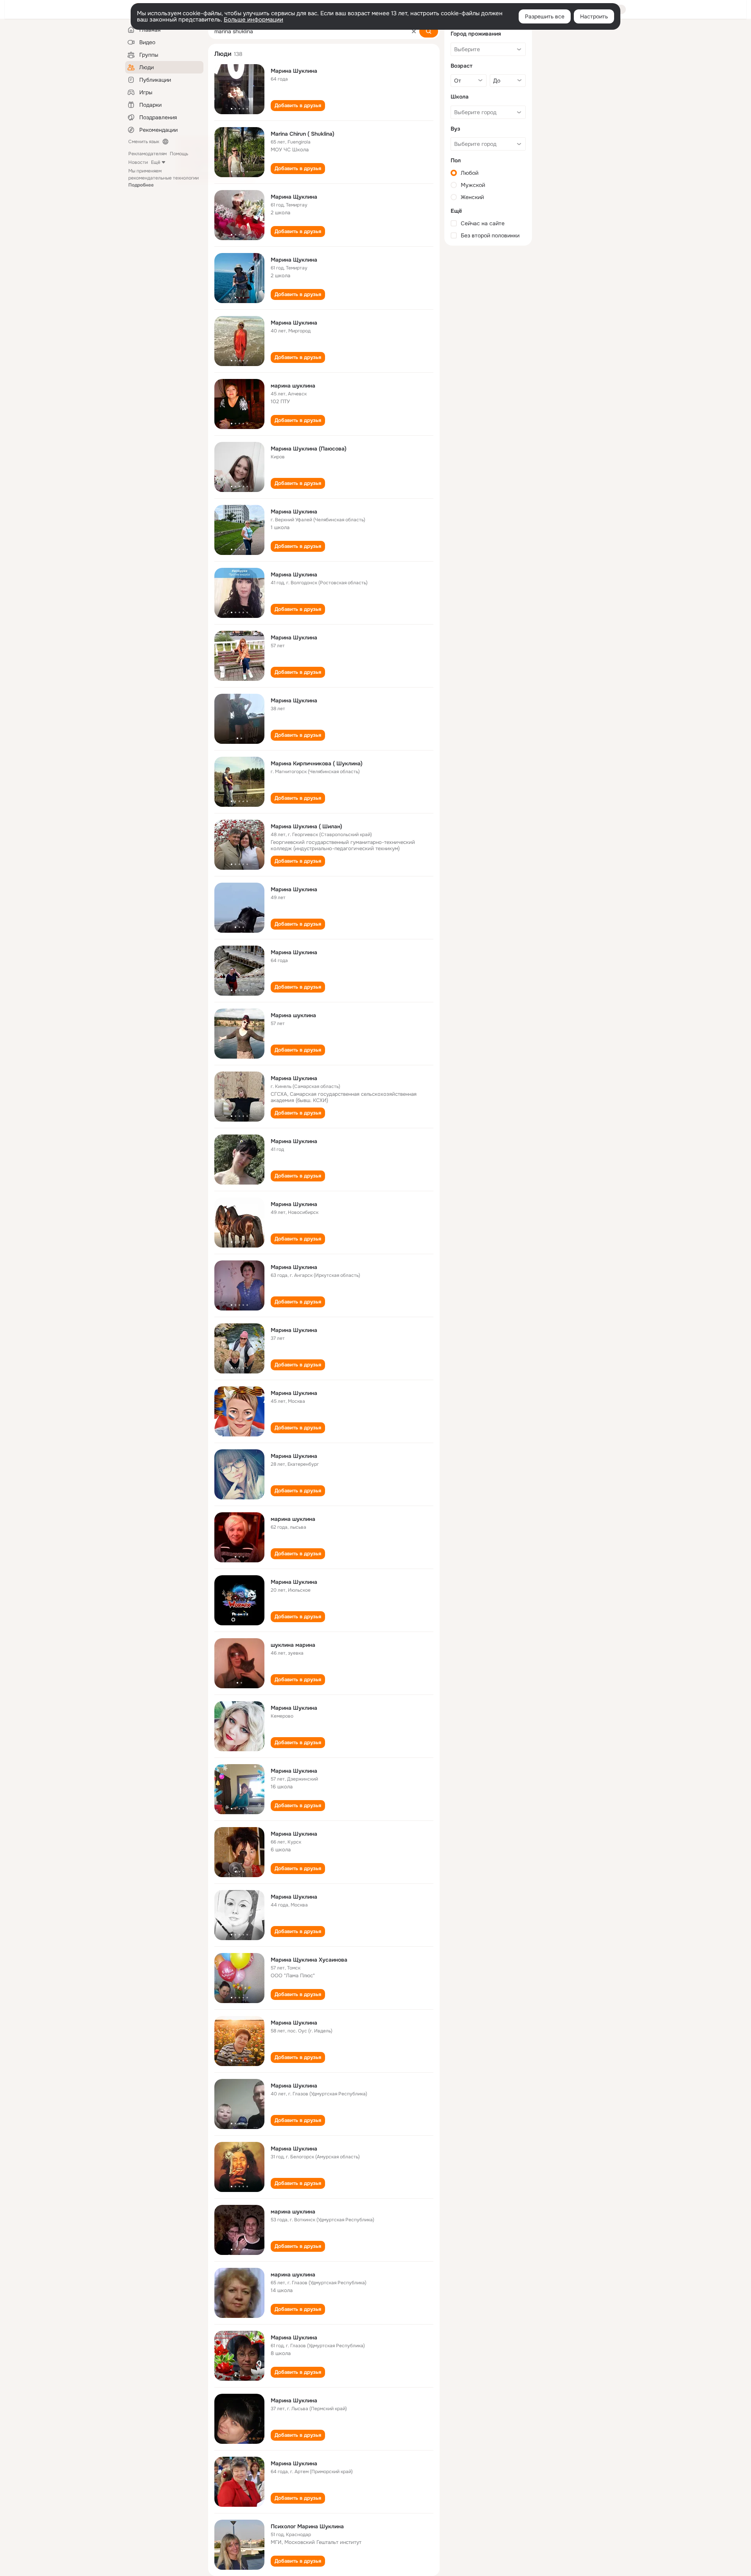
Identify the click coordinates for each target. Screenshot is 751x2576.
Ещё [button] (156, 162)
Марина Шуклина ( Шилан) (306, 826)
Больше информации (253, 20)
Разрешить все (545, 16)
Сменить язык (144, 142)
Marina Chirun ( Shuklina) (303, 134)
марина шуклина (293, 386)
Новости (138, 162)
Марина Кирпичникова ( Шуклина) (317, 763)
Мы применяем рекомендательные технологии (163, 178)
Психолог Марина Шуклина (307, 2526)
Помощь (179, 154)
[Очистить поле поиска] (414, 31)
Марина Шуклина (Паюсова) (309, 449)
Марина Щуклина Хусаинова (309, 1960)
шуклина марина (293, 1645)
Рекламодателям (147, 154)
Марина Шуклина (294, 71)
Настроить (594, 16)
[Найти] (429, 31)
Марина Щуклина (294, 197)
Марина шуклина (293, 1015)
